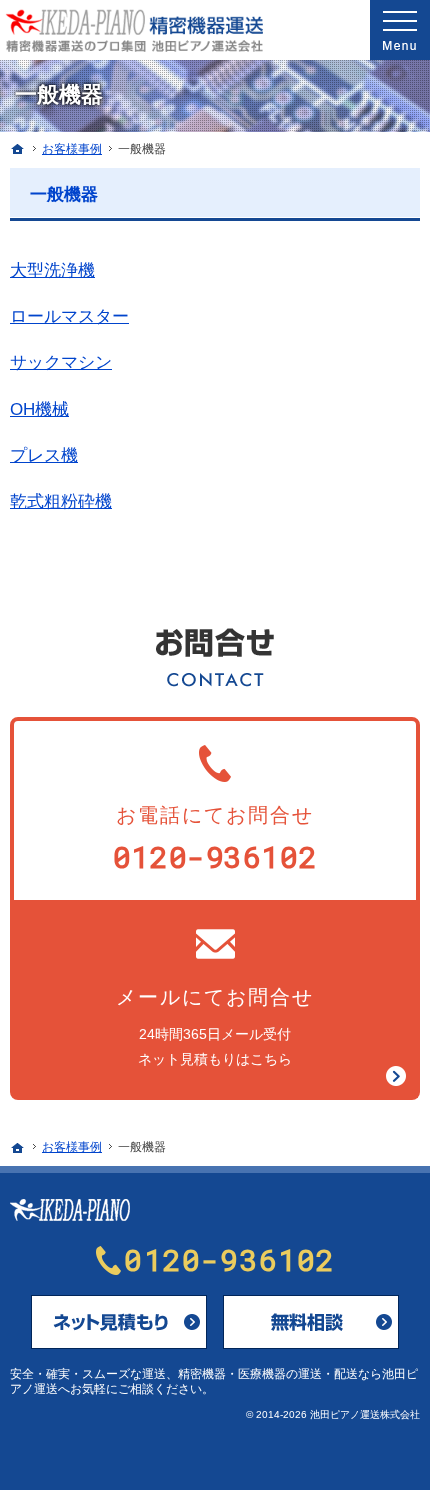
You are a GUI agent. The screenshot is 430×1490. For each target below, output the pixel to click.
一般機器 (64, 194)
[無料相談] (311, 1322)
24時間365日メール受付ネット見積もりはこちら (215, 1026)
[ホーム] (18, 149)
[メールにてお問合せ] (119, 1322)
